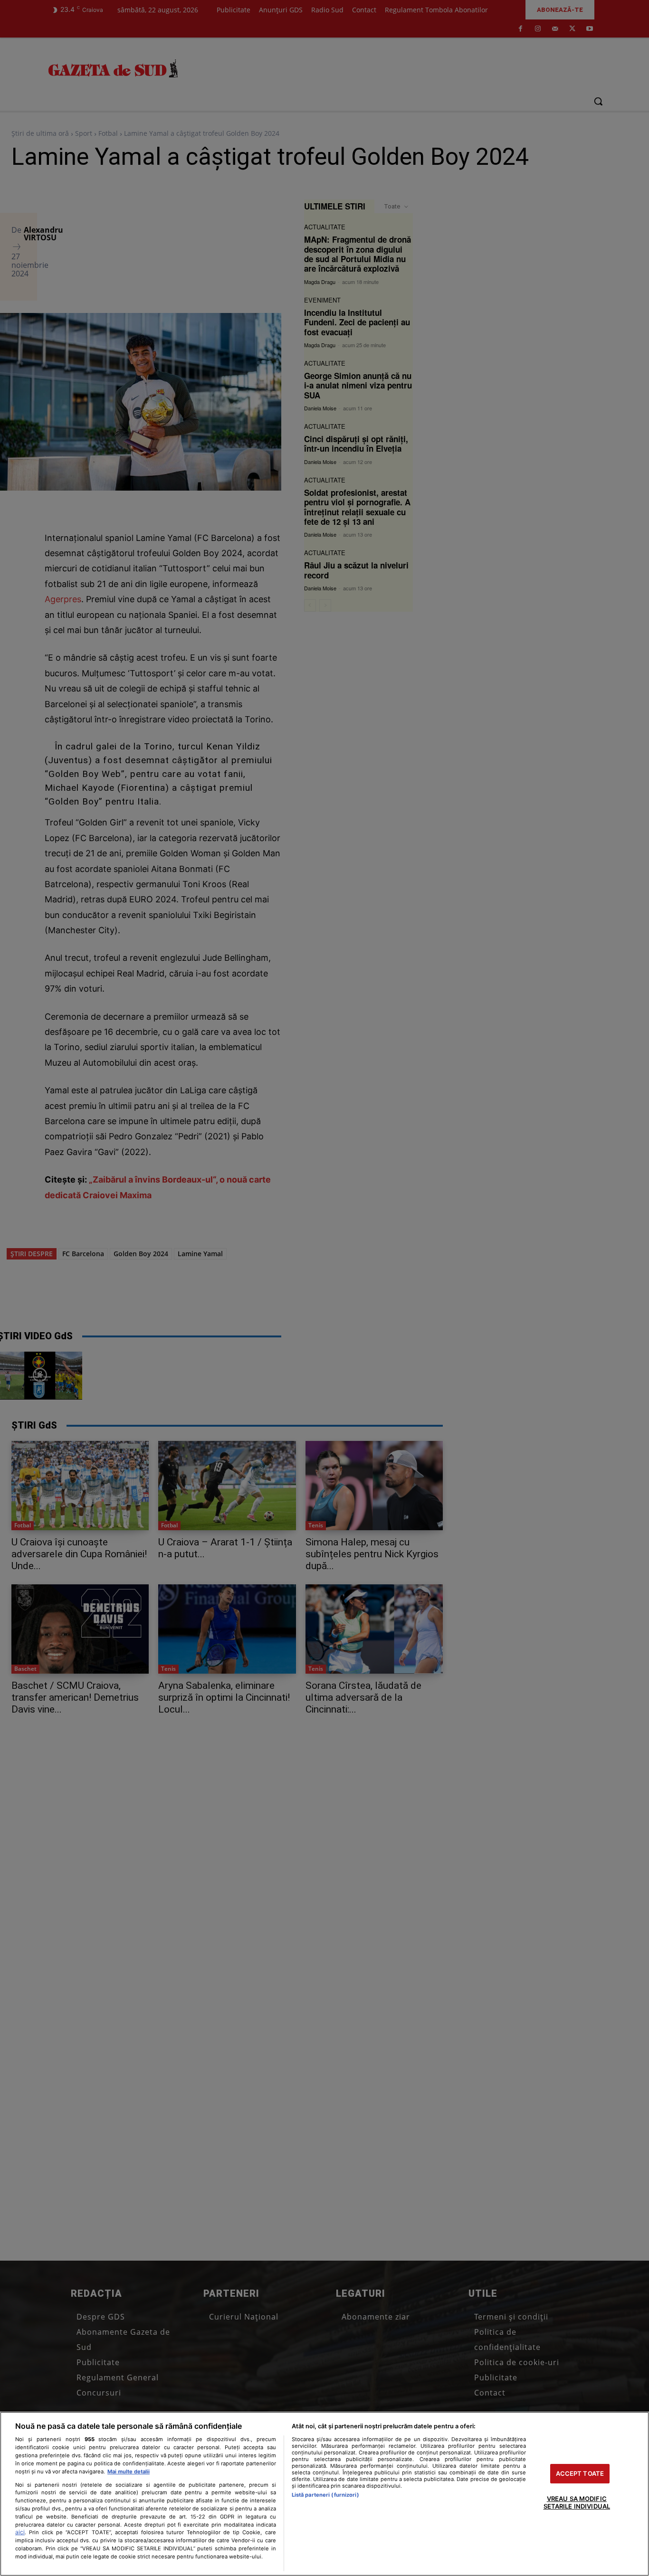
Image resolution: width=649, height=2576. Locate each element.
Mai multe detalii (129, 2472)
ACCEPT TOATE (580, 2473)
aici (20, 2532)
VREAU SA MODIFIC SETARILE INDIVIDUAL (577, 2503)
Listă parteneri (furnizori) (325, 2495)
